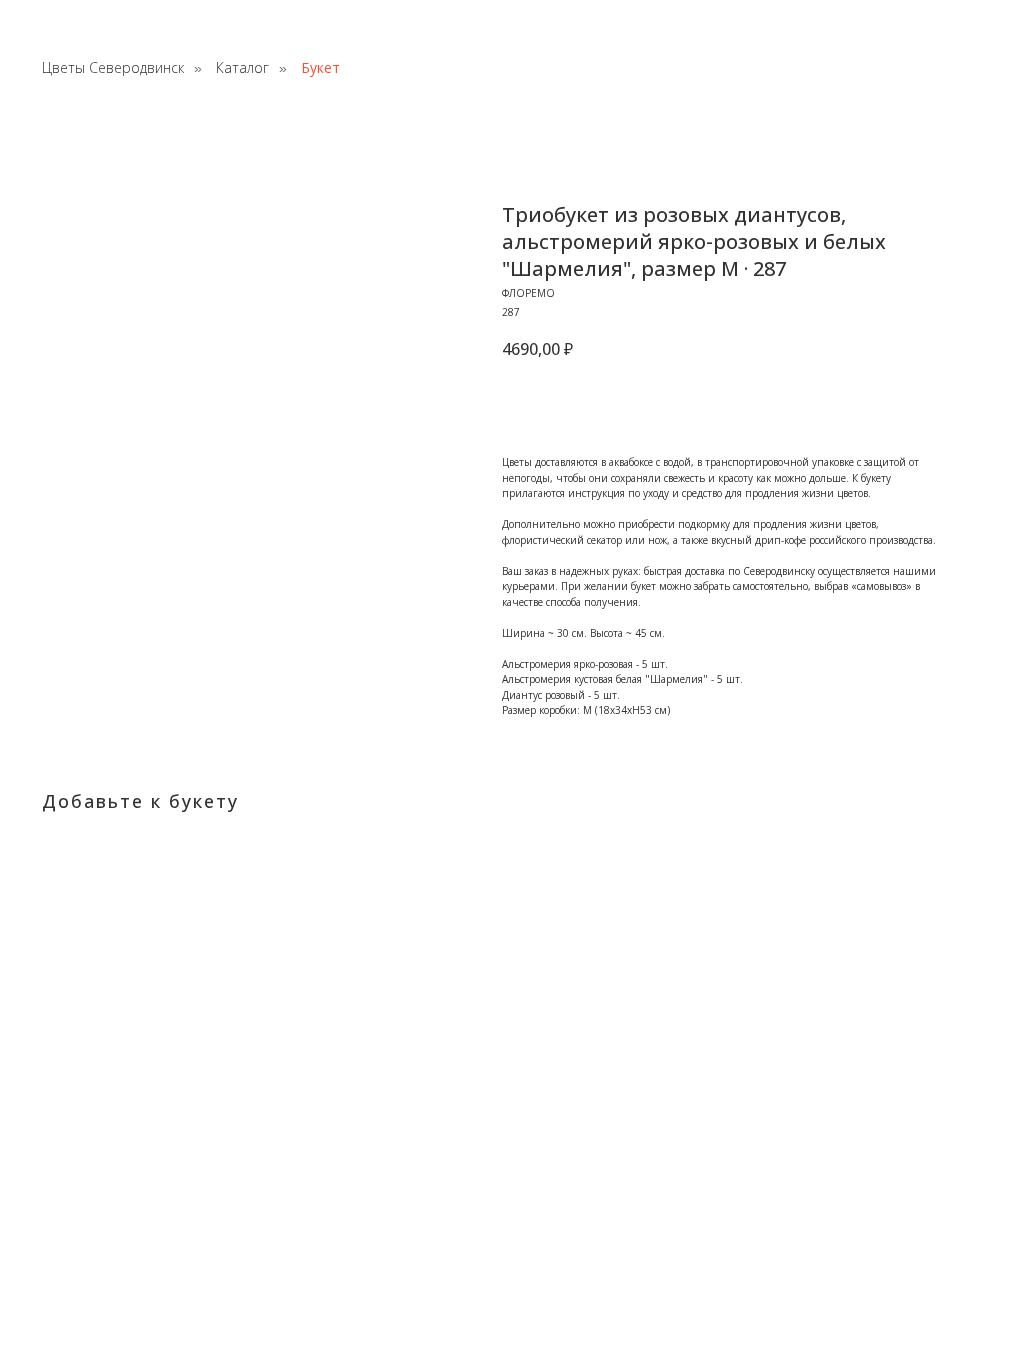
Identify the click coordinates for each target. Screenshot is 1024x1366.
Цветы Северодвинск (113, 68)
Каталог (242, 68)
